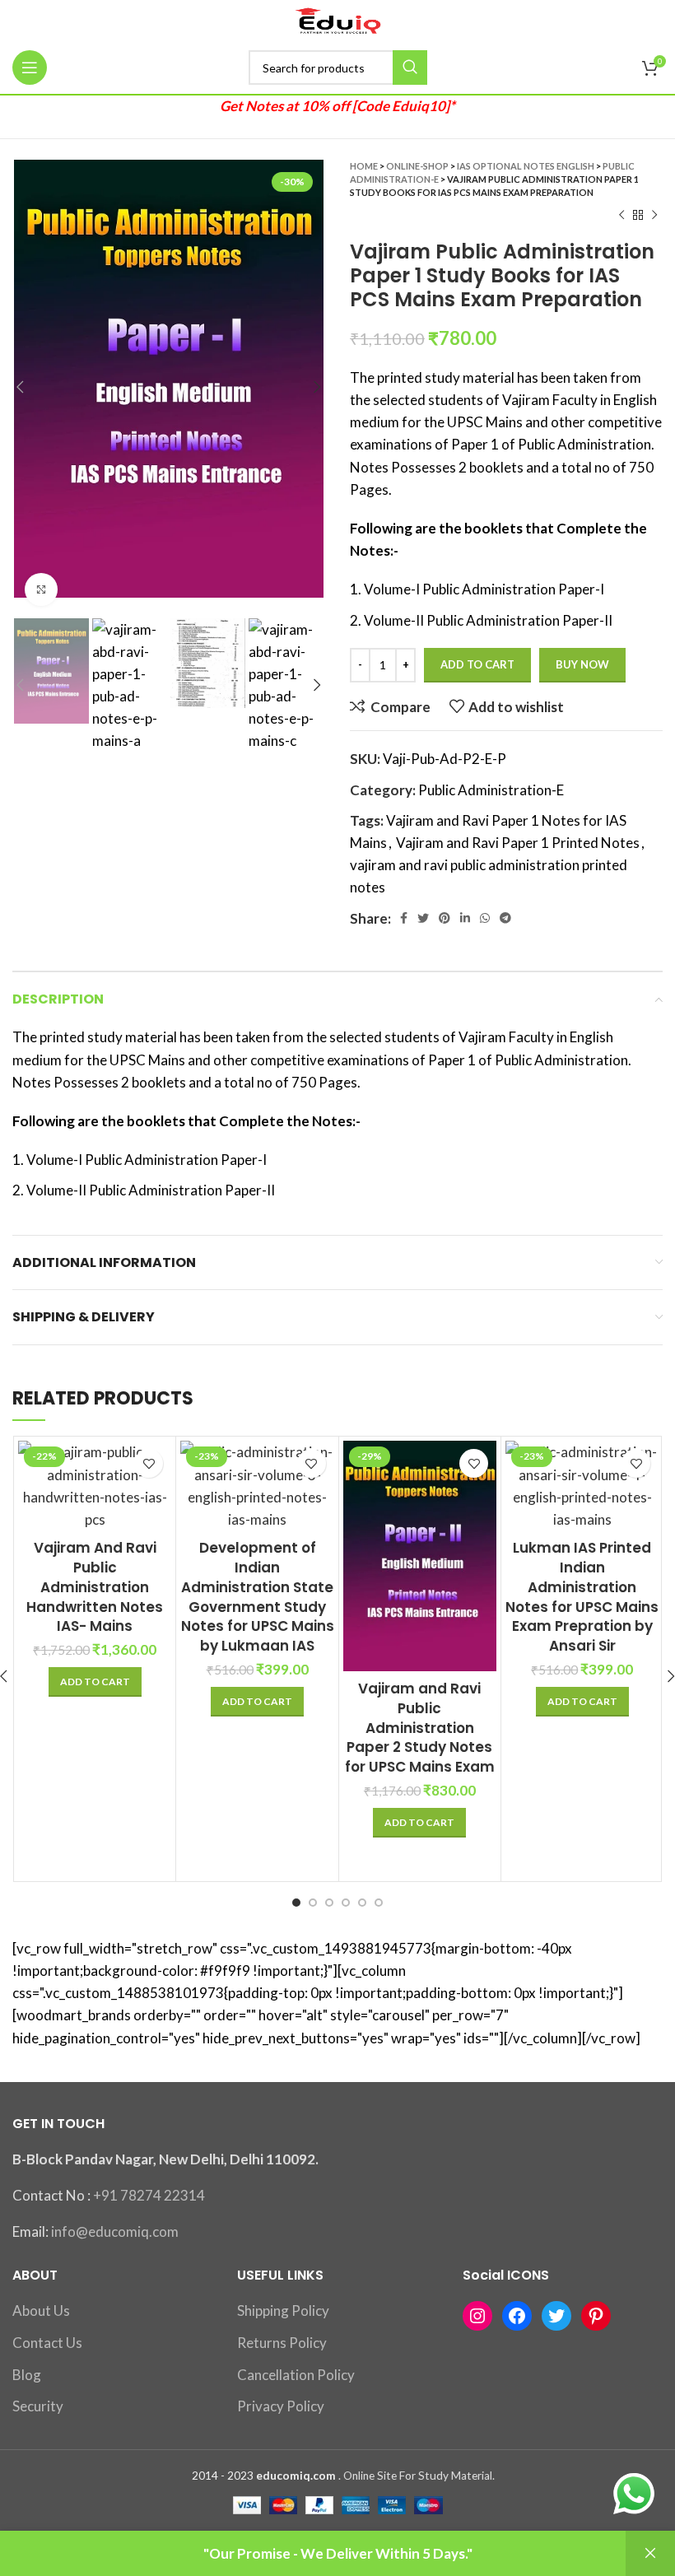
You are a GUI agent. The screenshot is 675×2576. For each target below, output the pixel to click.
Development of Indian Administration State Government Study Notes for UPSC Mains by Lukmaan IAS (258, 1597)
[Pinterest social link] (445, 918)
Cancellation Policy (296, 2375)
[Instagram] (477, 2316)
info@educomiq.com (115, 2231)
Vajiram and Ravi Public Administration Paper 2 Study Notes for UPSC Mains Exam (420, 1728)
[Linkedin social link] (465, 918)
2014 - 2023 (223, 2476)
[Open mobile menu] (30, 68)
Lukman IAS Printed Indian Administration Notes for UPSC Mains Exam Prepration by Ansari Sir (582, 1597)
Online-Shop (417, 166)
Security (38, 2406)
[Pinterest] (596, 2316)
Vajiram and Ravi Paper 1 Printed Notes (518, 843)
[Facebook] (517, 2316)
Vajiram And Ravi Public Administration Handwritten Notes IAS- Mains (95, 1587)
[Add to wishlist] (149, 1463)
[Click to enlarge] (41, 589)
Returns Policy (282, 2343)
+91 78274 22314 (149, 2195)
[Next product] (654, 216)
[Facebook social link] (404, 918)
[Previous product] (621, 216)
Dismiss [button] (650, 2553)
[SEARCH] (410, 68)
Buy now (582, 664)
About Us (41, 2310)
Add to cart (477, 664)
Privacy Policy (281, 2406)
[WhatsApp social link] (485, 918)
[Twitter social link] (423, 918)
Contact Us (47, 2343)
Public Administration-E (491, 790)
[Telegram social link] (505, 918)
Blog (27, 2375)
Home (364, 166)
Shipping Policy (283, 2310)
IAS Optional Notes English (526, 166)
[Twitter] (556, 2316)
